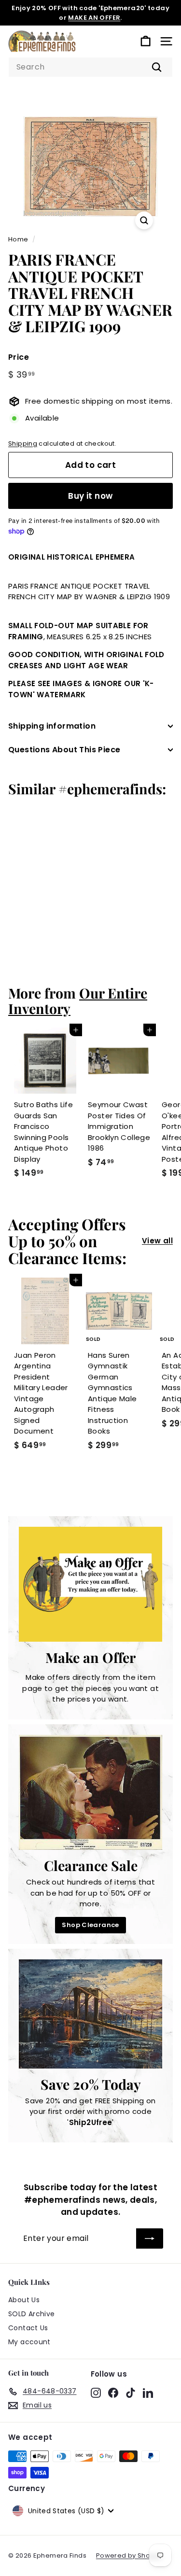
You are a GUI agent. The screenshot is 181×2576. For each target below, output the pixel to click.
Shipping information (52, 726)
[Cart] (146, 41)
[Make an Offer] (90, 1584)
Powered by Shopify (129, 2555)
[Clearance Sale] (90, 1792)
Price (19, 357)
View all (157, 1241)
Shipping (23, 443)
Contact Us (28, 2328)
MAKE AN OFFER (94, 18)
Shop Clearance (90, 1925)
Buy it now (90, 496)
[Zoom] (144, 220)
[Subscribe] (150, 2238)
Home (18, 239)
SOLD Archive (32, 2314)
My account (29, 2342)
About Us (24, 2300)
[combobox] (90, 67)
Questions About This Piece (64, 750)
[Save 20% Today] (90, 2014)
